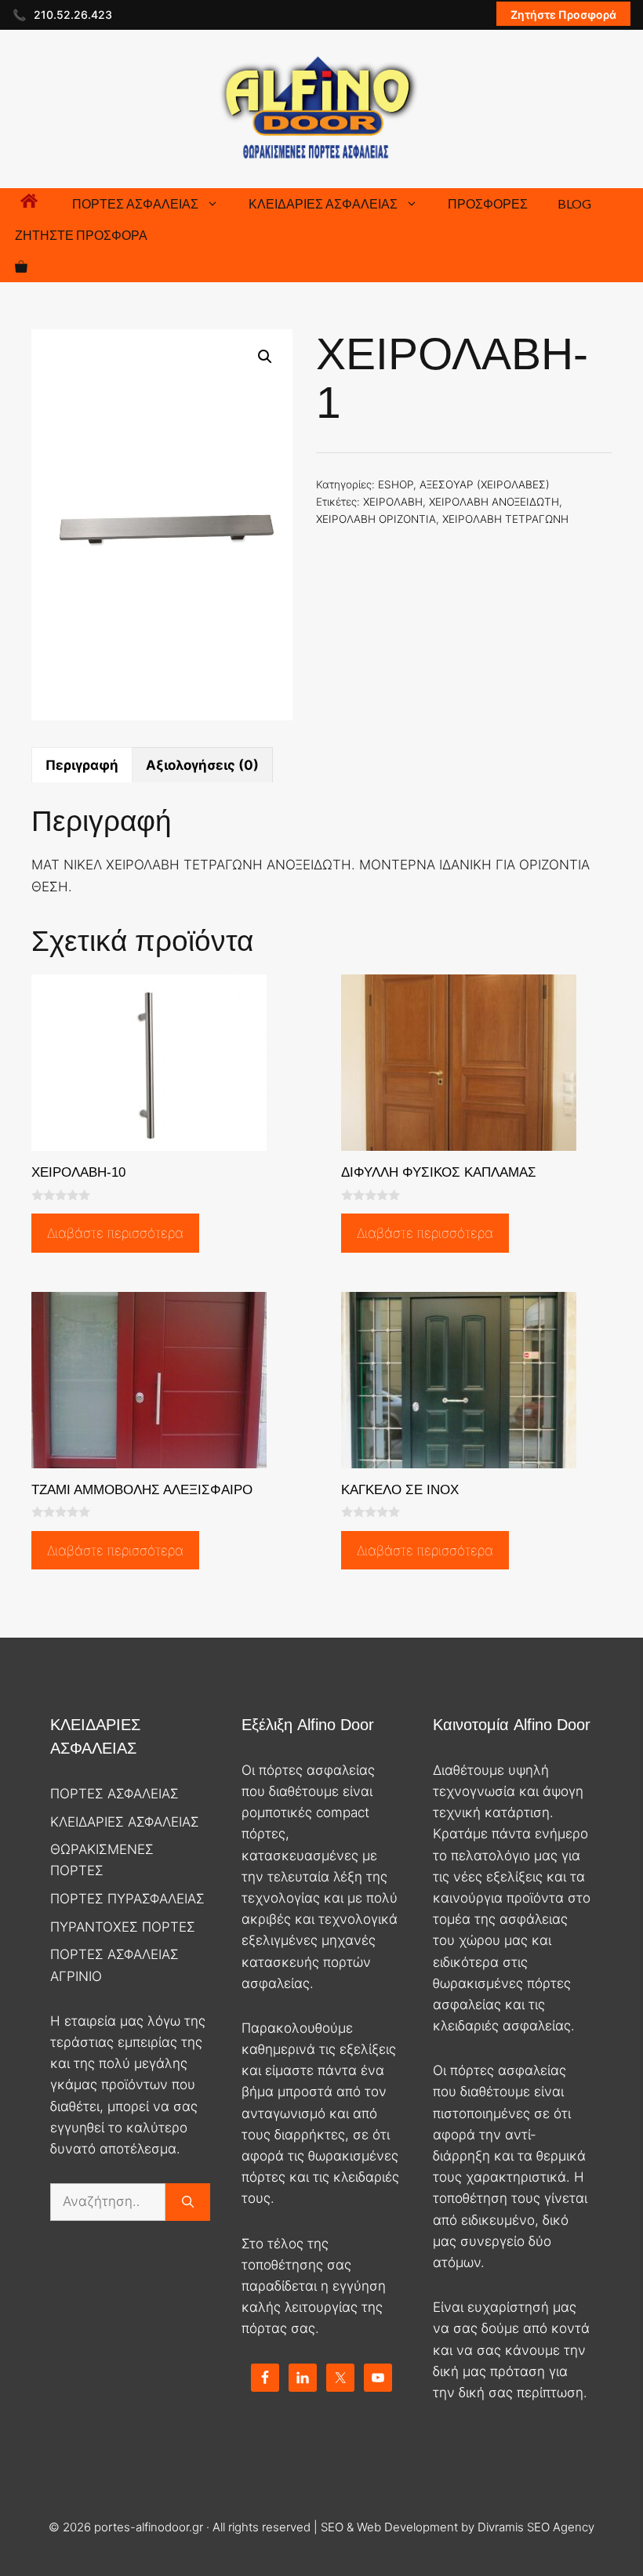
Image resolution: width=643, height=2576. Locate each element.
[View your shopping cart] (21, 267)
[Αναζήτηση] (188, 2202)
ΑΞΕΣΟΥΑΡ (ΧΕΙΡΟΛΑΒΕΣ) (485, 484)
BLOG (574, 203)
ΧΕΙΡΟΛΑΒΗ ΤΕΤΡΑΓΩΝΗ (505, 519)
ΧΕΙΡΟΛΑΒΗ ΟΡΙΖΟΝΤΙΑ (376, 519)
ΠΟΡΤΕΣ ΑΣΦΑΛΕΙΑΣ (135, 203)
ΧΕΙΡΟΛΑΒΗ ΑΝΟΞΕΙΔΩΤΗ (494, 502)
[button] (265, 357)
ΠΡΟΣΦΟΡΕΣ (488, 203)
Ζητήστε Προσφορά (563, 15)
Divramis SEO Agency (536, 2527)
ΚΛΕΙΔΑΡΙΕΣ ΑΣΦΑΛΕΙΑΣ (323, 203)
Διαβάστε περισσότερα (115, 1233)
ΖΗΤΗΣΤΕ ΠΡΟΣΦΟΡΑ (81, 235)
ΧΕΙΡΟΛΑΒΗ (393, 502)
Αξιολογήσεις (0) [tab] (202, 765)
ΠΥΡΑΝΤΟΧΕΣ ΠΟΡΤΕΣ (123, 1927)
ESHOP (396, 484)
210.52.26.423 (73, 15)
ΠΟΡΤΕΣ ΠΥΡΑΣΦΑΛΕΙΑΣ (127, 1899)
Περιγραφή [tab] (82, 765)
